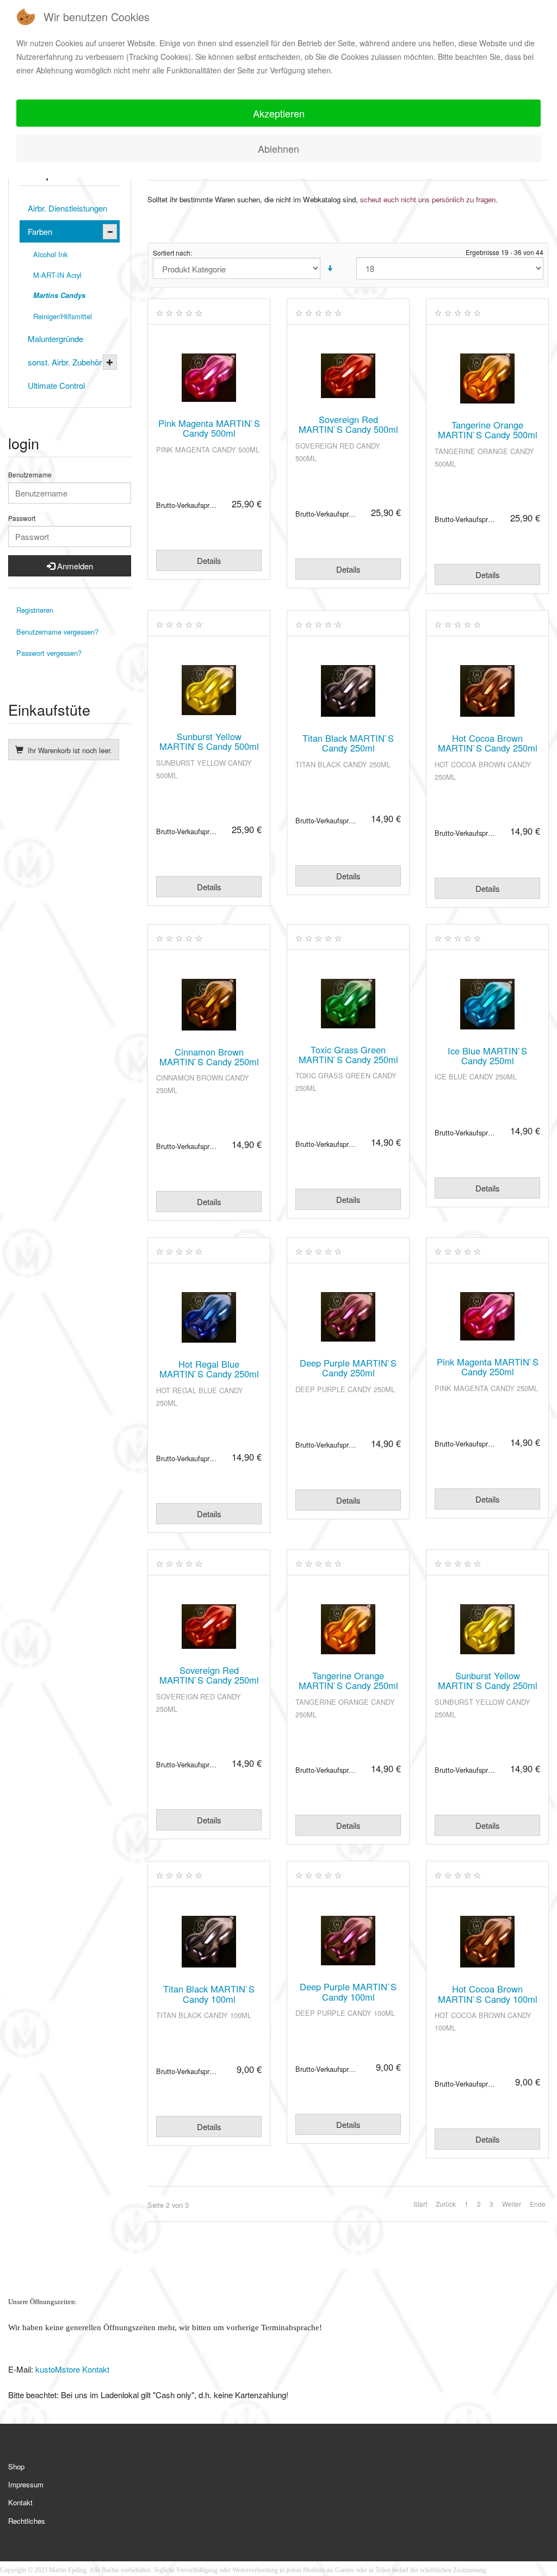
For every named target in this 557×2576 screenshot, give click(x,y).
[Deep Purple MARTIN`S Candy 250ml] (348, 1317)
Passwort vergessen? (49, 653)
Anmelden (74, 566)
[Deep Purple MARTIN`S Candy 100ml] (348, 1941)
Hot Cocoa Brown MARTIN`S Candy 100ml (488, 1994)
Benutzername (30, 475)
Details (209, 560)
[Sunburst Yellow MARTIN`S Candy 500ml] (209, 690)
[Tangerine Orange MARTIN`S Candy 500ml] (487, 378)
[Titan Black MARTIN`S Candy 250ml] (348, 691)
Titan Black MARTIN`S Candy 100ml (209, 1994)
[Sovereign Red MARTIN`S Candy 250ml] (209, 1627)
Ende (538, 2204)
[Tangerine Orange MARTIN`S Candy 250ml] (348, 1629)
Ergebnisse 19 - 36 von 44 (505, 252)
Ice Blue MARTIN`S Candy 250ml (487, 1056)
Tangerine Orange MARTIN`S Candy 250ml (348, 1680)
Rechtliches (27, 2521)
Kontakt (20, 2502)
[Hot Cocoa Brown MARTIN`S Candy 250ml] (487, 691)
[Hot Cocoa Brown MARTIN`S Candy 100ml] (487, 1942)
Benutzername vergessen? (57, 632)
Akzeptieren (279, 113)
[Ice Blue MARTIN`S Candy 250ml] (487, 1004)
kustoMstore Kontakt (71, 2369)
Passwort (22, 518)
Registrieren (35, 610)
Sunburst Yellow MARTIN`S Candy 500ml (209, 741)
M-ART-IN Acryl (57, 275)
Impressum (26, 2484)
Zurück (446, 2204)
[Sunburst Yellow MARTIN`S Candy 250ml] (487, 1629)
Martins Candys (59, 295)
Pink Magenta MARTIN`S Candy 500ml (209, 428)
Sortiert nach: (172, 253)
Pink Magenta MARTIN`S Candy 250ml (488, 1367)
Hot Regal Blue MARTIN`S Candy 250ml (209, 1369)
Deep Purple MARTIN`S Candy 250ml (348, 1368)
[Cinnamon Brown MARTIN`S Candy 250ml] (209, 1005)
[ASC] (330, 268)
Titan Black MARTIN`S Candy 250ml (348, 743)
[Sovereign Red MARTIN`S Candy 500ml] (348, 376)
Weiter (512, 2204)
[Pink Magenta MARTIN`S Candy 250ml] (487, 1316)
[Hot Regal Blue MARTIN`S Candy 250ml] (209, 1317)
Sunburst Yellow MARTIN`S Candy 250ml (488, 1680)
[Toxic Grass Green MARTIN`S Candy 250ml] (348, 1004)
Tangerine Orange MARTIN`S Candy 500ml (488, 430)
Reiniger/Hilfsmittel (63, 316)
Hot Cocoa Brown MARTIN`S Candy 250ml (488, 743)
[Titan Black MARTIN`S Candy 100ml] (209, 1942)
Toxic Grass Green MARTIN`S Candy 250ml (348, 1054)
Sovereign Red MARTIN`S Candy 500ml (348, 424)
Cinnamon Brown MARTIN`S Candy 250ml (209, 1057)
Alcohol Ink (50, 254)
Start (420, 2204)
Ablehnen (278, 148)
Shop (16, 2466)
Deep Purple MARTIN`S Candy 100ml (348, 1991)
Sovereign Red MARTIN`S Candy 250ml (209, 1675)
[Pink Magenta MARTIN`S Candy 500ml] (209, 378)
